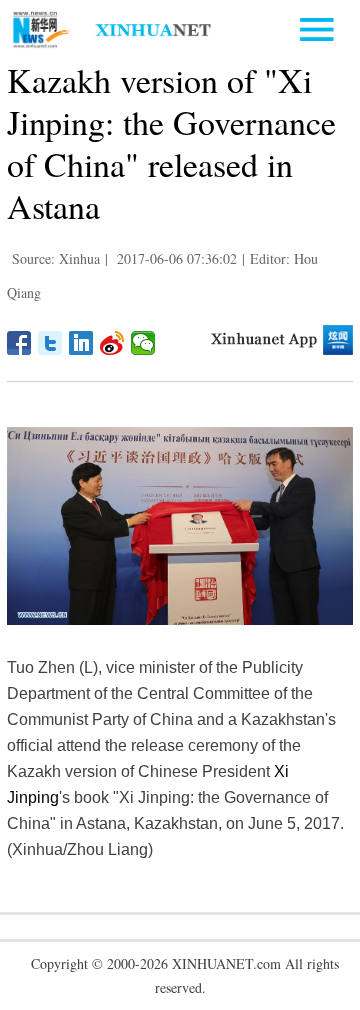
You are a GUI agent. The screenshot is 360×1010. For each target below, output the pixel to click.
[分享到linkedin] (81, 343)
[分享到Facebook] (19, 343)
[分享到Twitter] (50, 343)
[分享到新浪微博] (112, 343)
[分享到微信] (143, 343)
